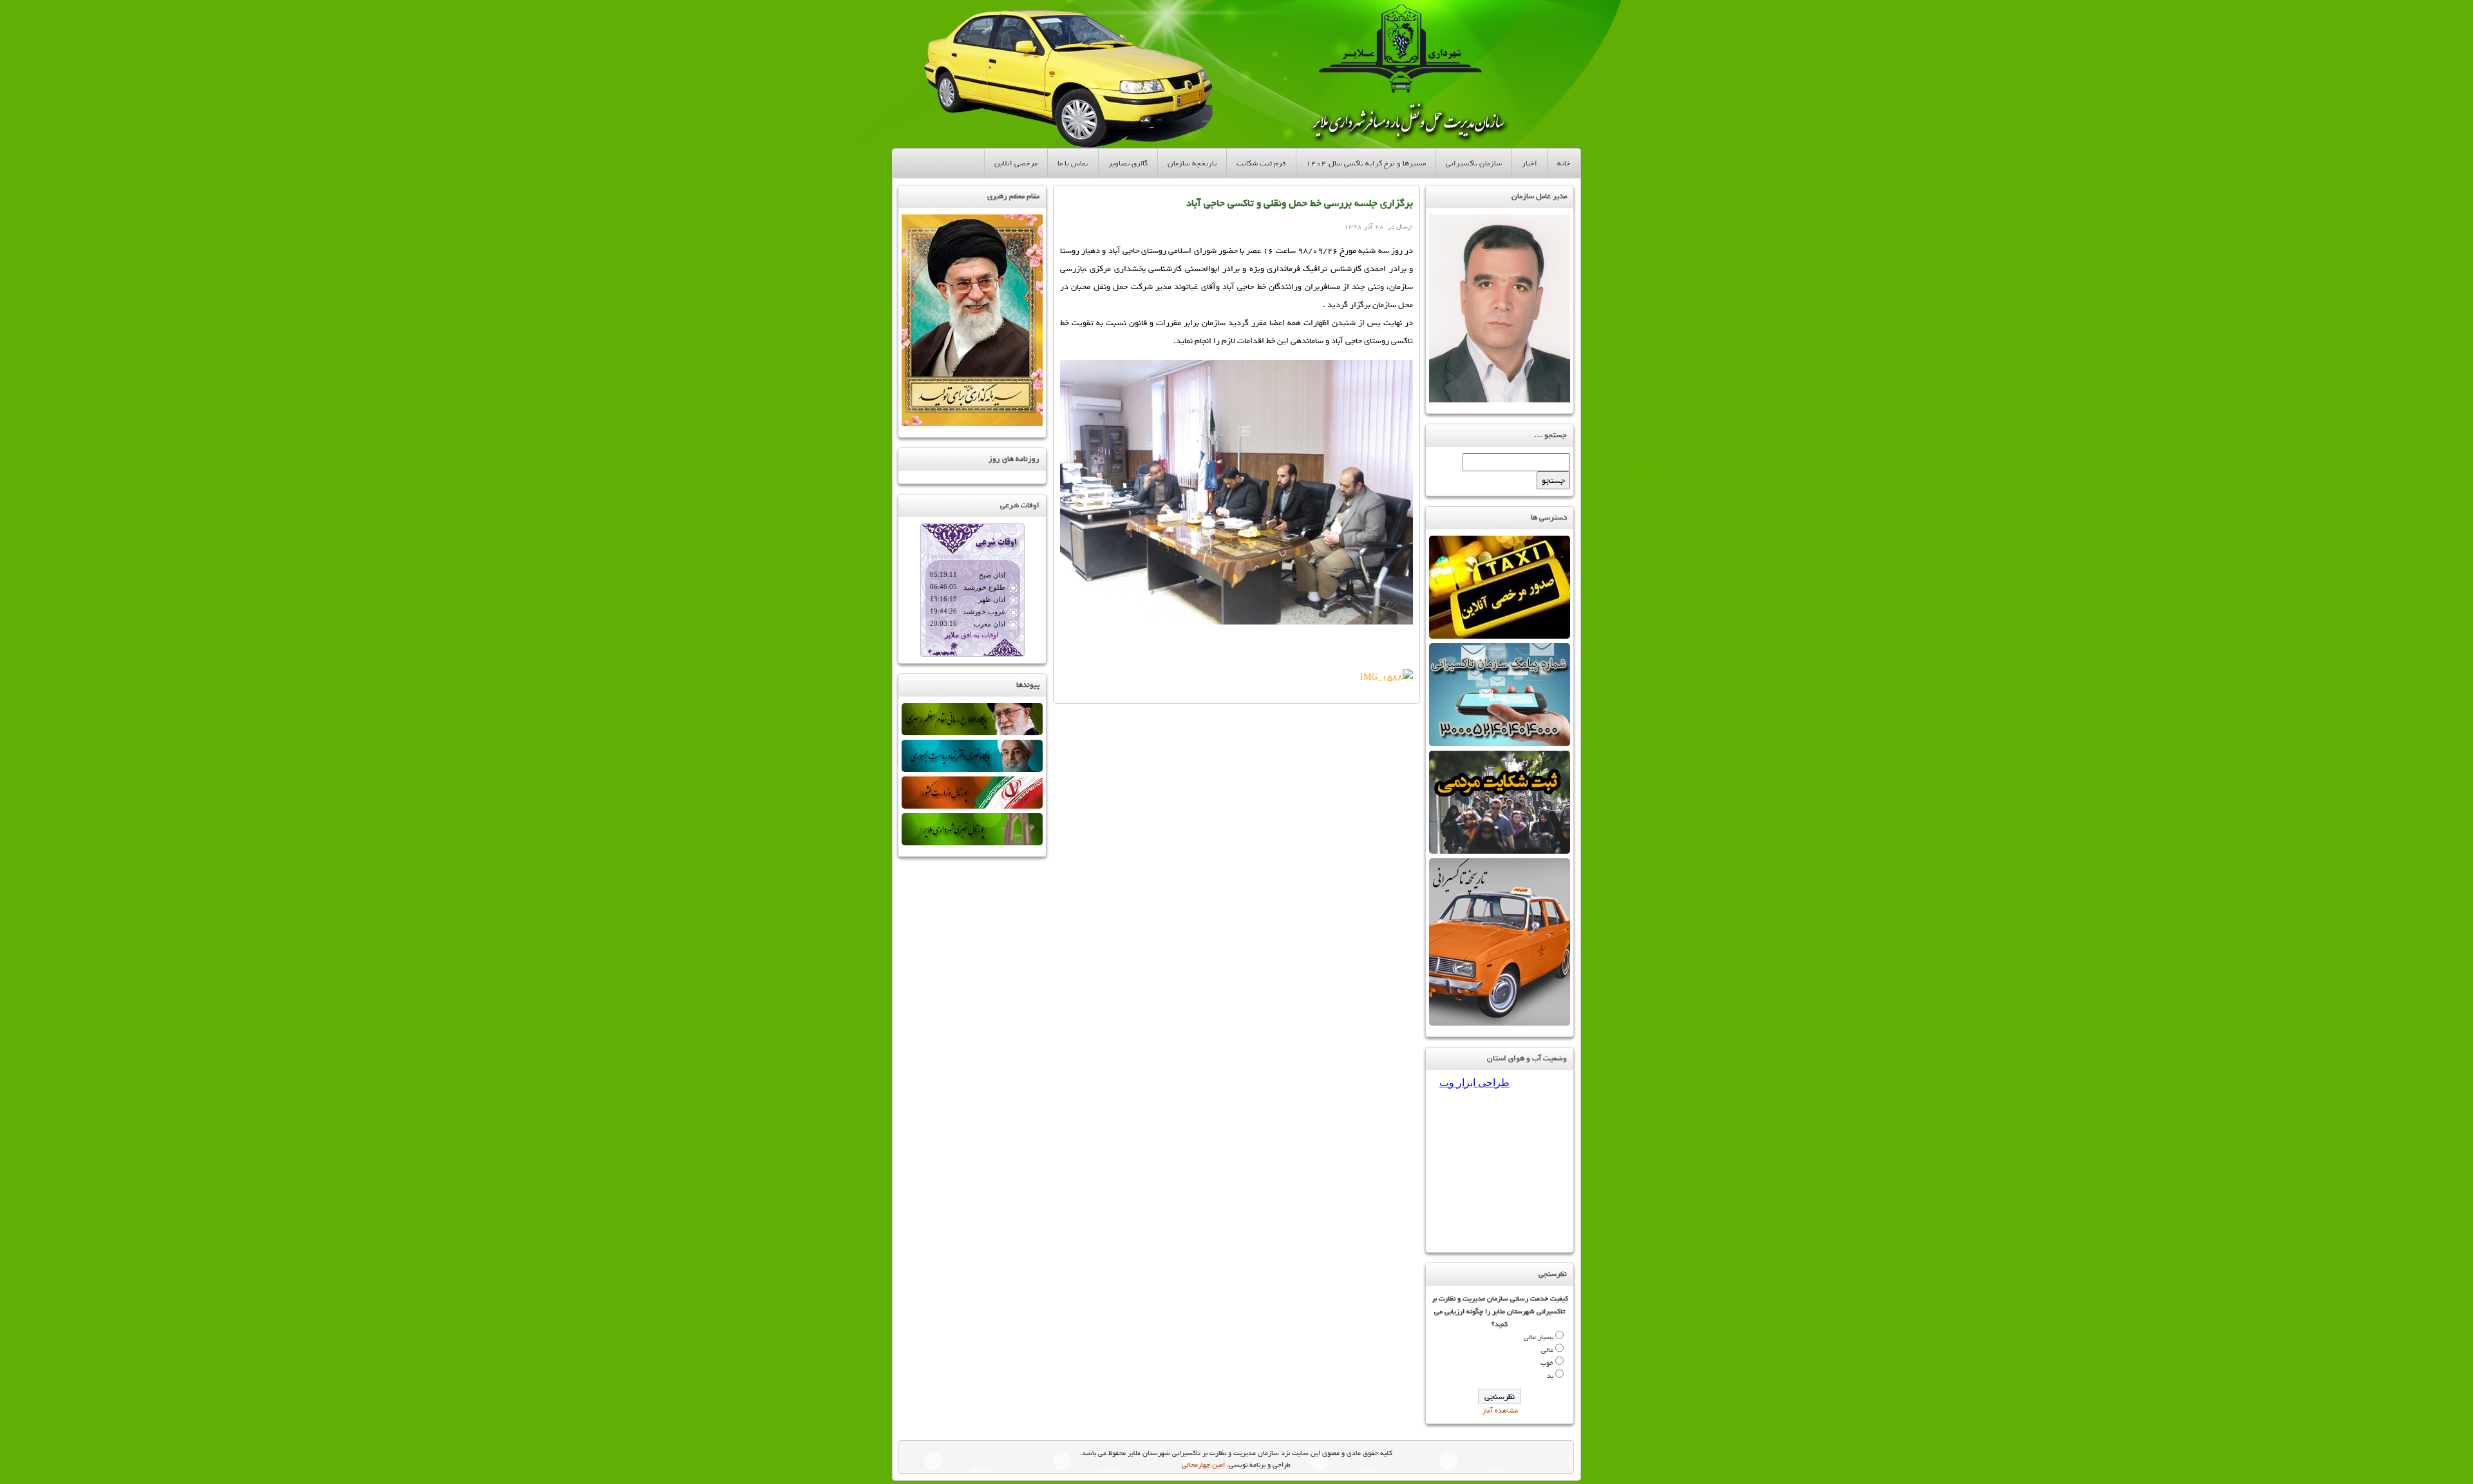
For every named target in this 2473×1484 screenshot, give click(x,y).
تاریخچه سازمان (1192, 163)
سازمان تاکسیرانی (1474, 163)
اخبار (1530, 163)
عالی (1547, 1350)
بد (1550, 1376)
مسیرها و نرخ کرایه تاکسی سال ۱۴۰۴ (1366, 163)
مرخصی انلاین (1016, 163)
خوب (1547, 1363)
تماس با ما (1073, 163)
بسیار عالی (1539, 1337)
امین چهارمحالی (1203, 1465)
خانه (1564, 163)
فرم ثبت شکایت (1261, 163)
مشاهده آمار (1500, 1411)
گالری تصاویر (1128, 163)
